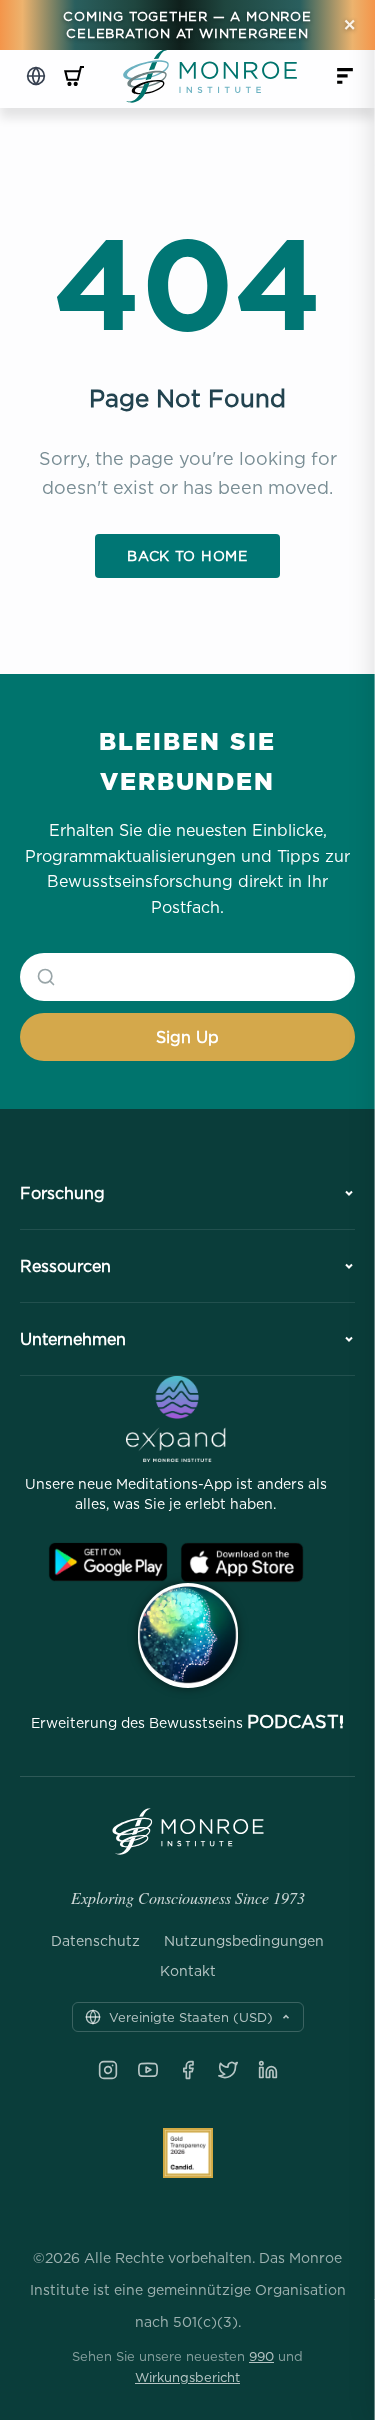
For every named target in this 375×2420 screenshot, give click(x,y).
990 (261, 2356)
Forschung (62, 1193)
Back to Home (187, 555)
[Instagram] (108, 2070)
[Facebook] (188, 2070)
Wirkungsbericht (187, 2377)
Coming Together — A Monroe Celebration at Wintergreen (187, 24)
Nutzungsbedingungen (244, 1941)
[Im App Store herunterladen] (242, 1562)
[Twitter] (228, 2070)
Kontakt (188, 1971)
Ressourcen (65, 1266)
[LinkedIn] (268, 2070)
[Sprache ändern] (36, 76)
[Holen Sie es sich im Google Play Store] (108, 1562)
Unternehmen (73, 1339)
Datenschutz (95, 1941)
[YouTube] (148, 2070)
